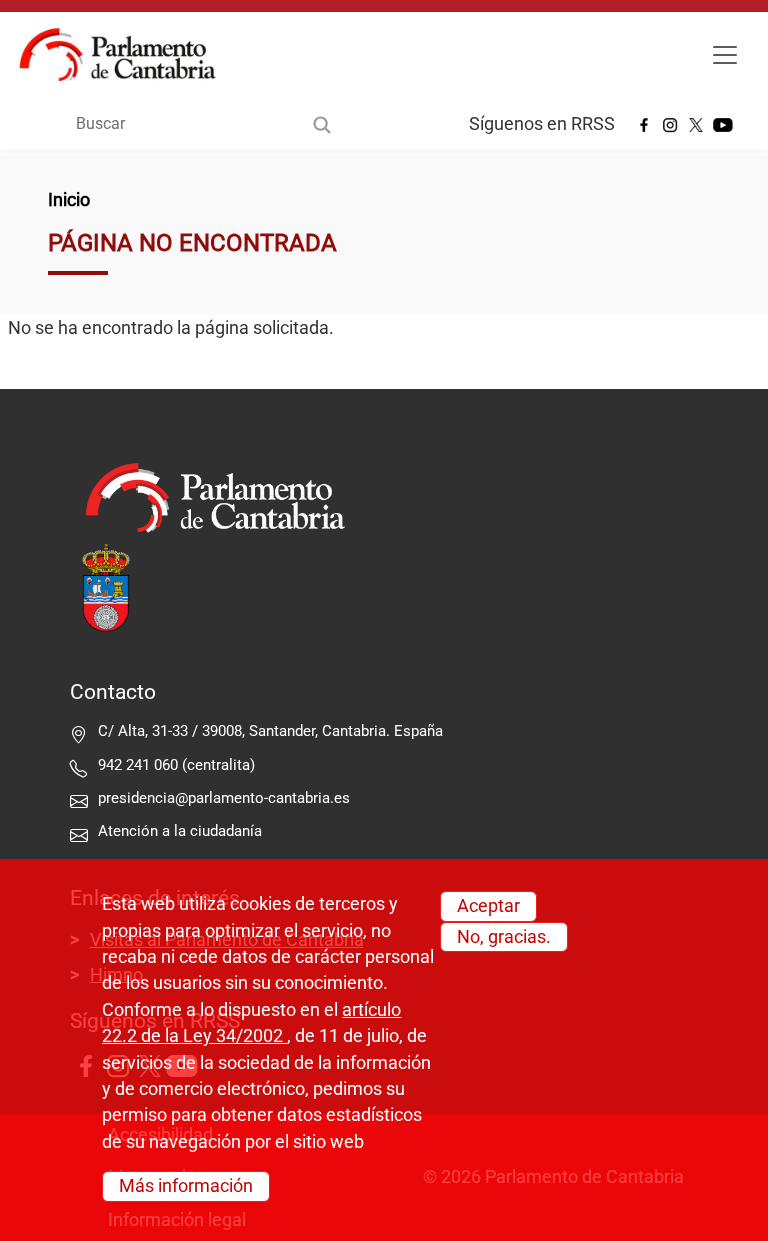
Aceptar (488, 906)
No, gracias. (504, 937)
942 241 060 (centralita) (176, 765)
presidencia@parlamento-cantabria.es (224, 798)
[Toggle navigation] (725, 55)
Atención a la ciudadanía (182, 831)
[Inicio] (125, 55)
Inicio (69, 200)
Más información (186, 1186)
